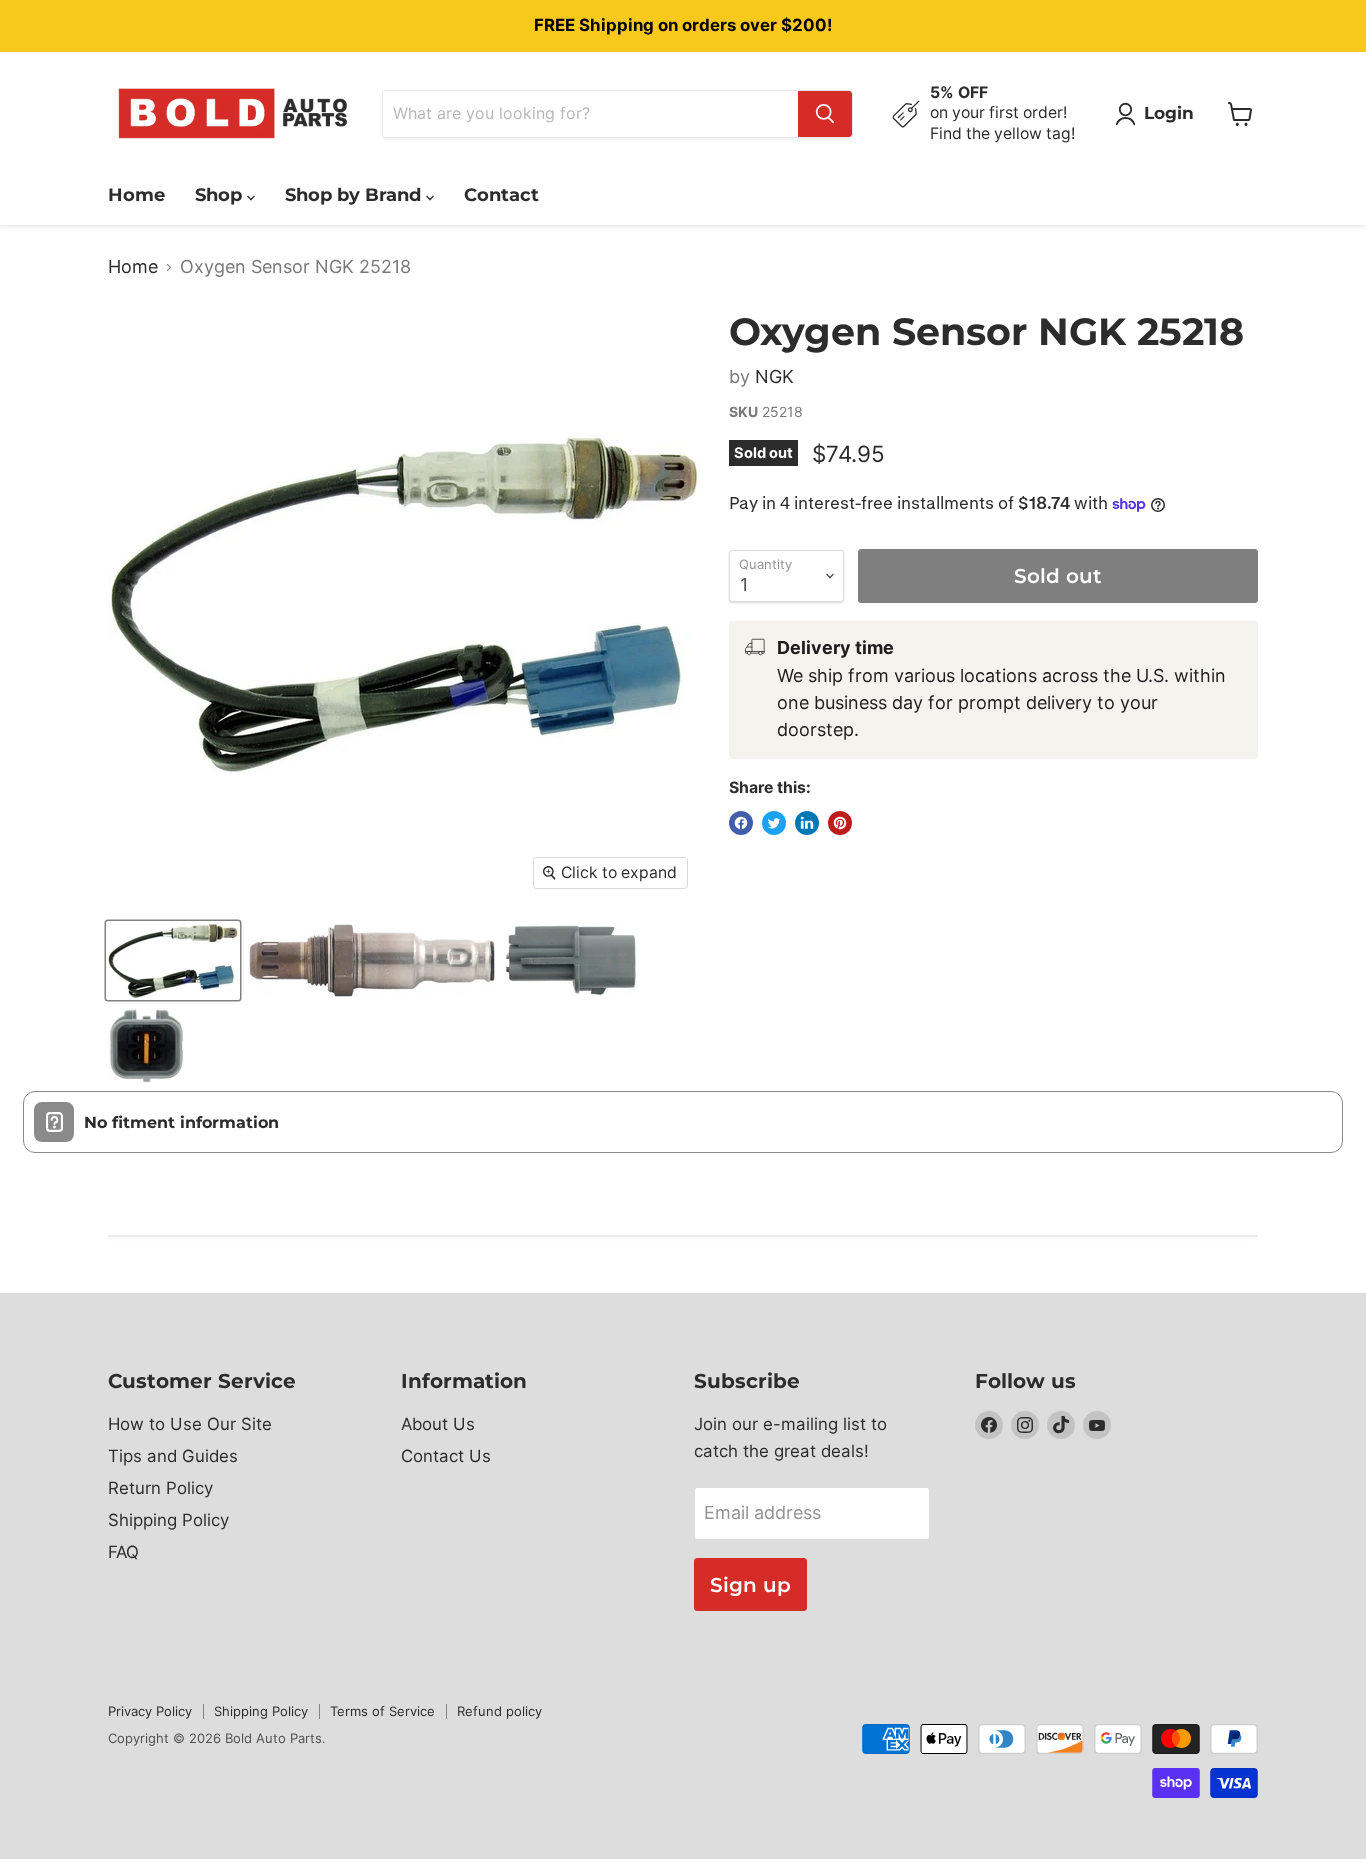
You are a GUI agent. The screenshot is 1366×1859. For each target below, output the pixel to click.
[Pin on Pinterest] (840, 823)
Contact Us (446, 1456)
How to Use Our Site (190, 1424)
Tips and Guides (173, 1456)
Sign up (750, 1584)
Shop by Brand (355, 195)
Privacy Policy (150, 1711)
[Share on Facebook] (741, 823)
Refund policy (499, 1711)
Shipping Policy (168, 1520)
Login (1169, 113)
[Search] (825, 114)
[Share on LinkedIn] (807, 823)
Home (136, 195)
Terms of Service (382, 1711)
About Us (438, 1424)
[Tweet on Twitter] (774, 823)
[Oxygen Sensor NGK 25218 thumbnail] (173, 960)
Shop (221, 195)
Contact (501, 195)
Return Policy (160, 1488)
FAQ (123, 1552)
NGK (774, 376)
